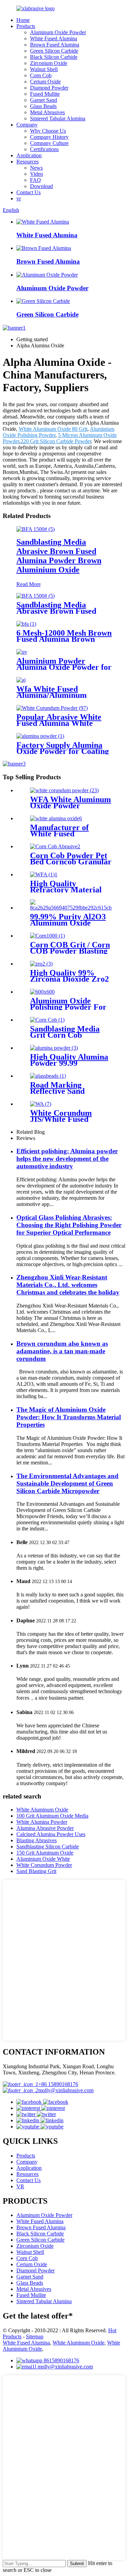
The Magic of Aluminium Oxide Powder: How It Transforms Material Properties (69, 1417)
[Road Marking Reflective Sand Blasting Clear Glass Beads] (48, 1076)
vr (19, 198)
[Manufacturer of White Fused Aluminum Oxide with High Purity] (56, 818)
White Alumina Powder (42, 1822)
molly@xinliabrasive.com (66, 2090)
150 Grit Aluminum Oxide (45, 1853)
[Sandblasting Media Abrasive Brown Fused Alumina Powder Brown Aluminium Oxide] (35, 529)
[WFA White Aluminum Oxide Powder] (64, 790)
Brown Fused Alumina (55, 45)
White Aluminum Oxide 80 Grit (53, 429)
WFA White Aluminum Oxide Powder (70, 802)
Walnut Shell (44, 69)
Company (27, 125)
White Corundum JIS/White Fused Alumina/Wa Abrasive (69, 1119)
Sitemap (35, 2336)
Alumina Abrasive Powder (45, 1828)
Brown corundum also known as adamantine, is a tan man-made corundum (62, 1351)
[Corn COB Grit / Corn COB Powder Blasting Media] (47, 936)
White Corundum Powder (44, 1865)
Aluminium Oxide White (43, 1859)
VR (20, 2186)
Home (23, 20)
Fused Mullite (45, 94)
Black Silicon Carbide (54, 57)
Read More (29, 584)
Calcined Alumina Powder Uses (51, 1834)
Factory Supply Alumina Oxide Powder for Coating (63, 748)
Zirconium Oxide (49, 63)
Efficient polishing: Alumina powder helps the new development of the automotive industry (67, 1159)
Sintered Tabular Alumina (58, 118)
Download (41, 186)
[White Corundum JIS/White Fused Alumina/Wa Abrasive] (41, 1104)
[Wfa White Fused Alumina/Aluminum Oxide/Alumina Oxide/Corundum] (21, 680)
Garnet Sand (44, 100)
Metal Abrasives (47, 112)
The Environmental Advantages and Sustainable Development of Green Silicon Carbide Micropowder (67, 1483)
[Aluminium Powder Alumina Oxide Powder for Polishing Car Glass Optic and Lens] (22, 652)
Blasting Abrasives (37, 1840)
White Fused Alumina (54, 38)
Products (26, 26)
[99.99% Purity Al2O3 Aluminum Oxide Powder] (71, 908)
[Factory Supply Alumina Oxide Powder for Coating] (40, 736)
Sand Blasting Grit (36, 1871)
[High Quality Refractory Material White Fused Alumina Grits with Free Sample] (44, 874)
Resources (27, 162)
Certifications (44, 149)
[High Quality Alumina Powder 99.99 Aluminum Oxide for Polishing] (54, 1048)
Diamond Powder (49, 88)
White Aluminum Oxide (42, 1810)
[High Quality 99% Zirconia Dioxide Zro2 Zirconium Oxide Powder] (41, 964)
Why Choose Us (48, 131)
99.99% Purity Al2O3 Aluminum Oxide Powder (68, 923)
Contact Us (29, 192)
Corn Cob (41, 75)
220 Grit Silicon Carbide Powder (56, 441)
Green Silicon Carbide (54, 51)
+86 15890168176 (58, 2084)
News (36, 168)
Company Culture (49, 143)
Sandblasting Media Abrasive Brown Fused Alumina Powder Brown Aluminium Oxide (59, 556)
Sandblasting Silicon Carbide (48, 1847)
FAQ (35, 180)
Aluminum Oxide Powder (58, 32)
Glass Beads (43, 106)
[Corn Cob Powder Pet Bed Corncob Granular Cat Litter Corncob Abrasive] (55, 846)
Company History (49, 137)
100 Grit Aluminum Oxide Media (52, 1816)
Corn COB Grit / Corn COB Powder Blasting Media (70, 951)
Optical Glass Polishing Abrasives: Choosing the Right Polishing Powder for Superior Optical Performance (69, 1225)
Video (37, 174)
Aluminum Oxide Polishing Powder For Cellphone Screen (68, 1007)
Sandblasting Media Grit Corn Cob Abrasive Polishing (65, 1035)
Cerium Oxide (45, 82)
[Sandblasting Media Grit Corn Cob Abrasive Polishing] (47, 1020)
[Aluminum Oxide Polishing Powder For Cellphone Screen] (42, 992)
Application (29, 155)
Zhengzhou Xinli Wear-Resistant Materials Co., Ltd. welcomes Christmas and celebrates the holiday (68, 1285)
